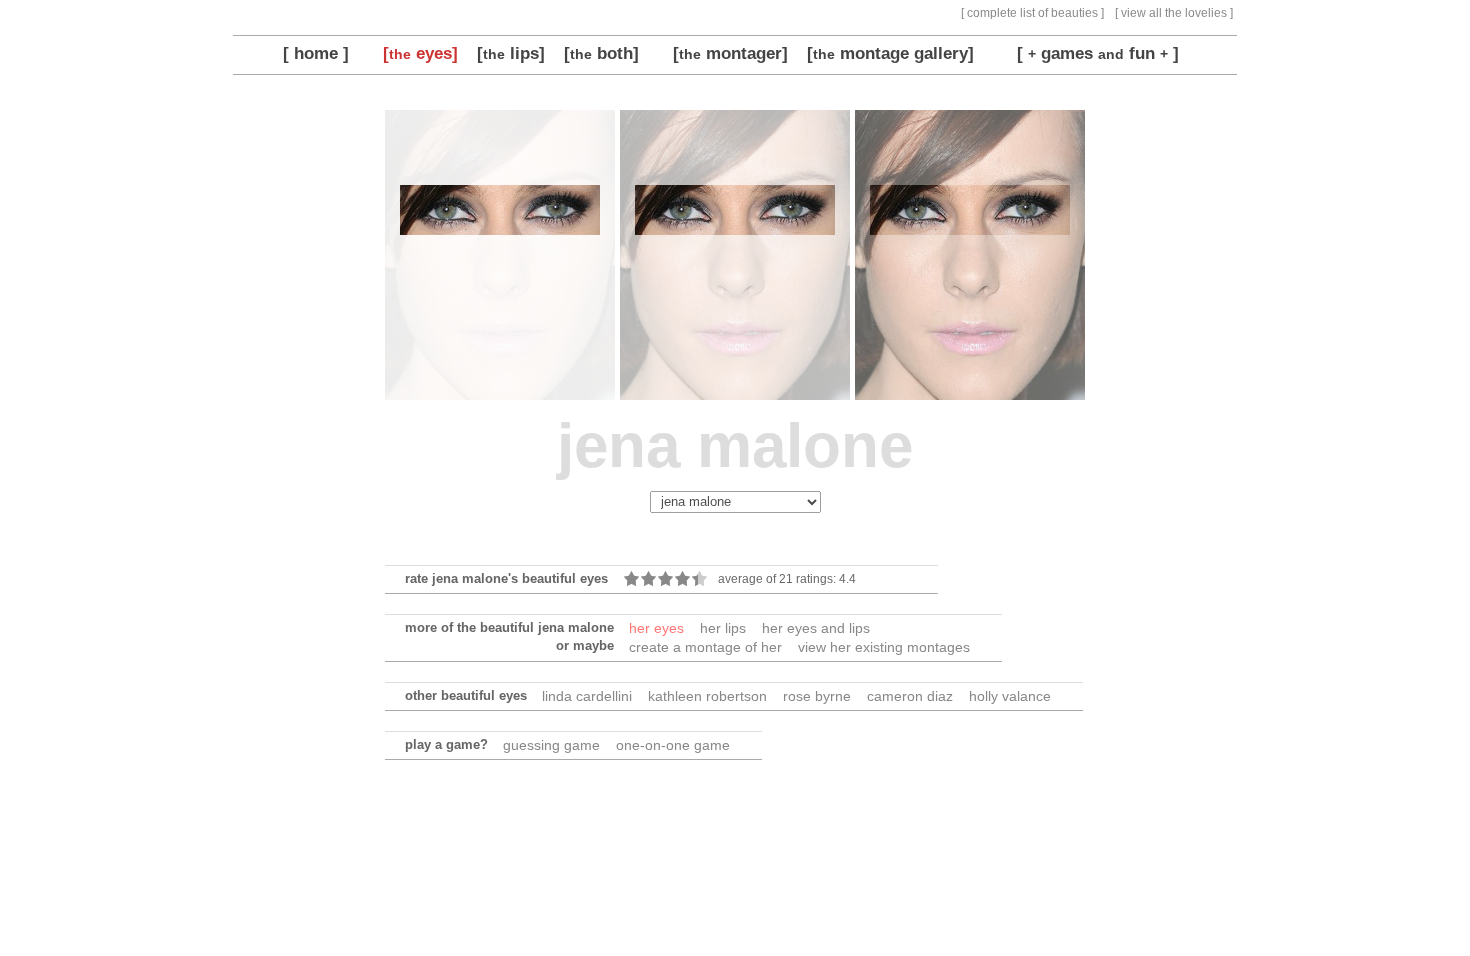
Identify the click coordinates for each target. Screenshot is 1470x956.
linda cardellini (587, 696)
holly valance (1010, 696)
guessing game (551, 745)
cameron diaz (910, 696)
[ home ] (316, 53)
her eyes (656, 628)
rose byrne (817, 696)
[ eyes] (420, 53)
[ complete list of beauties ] (1032, 13)
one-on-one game (673, 745)
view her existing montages (884, 647)
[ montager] (730, 53)
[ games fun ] (1098, 53)
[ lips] (511, 53)
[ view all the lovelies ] (1174, 13)
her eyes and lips (816, 628)
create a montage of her (705, 647)
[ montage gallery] (890, 53)
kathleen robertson (707, 696)
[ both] (601, 53)
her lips (723, 628)
